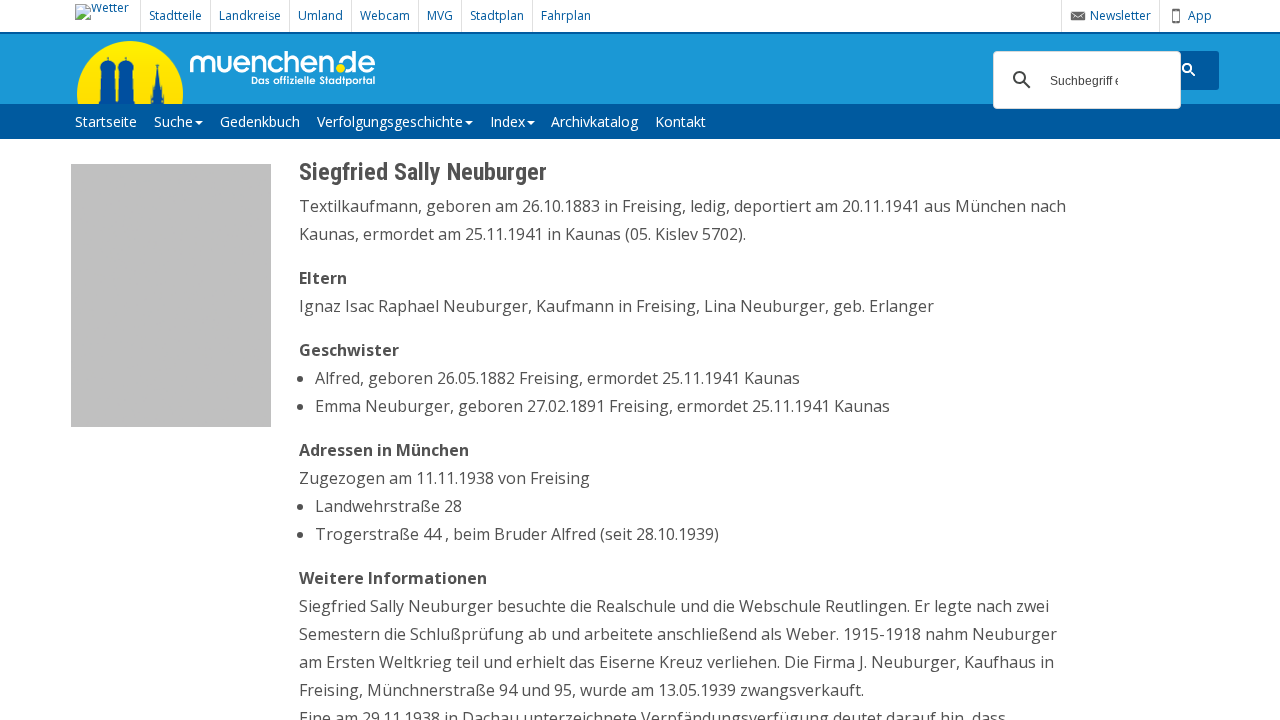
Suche (173, 121)
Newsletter (1120, 15)
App (1200, 15)
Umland (320, 15)
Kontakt (680, 121)
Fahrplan (566, 15)
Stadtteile (175, 15)
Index (507, 121)
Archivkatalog (594, 121)
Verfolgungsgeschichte (390, 121)
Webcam (385, 15)
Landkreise (250, 15)
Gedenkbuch (260, 121)
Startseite (106, 121)
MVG (440, 15)
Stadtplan (497, 15)
